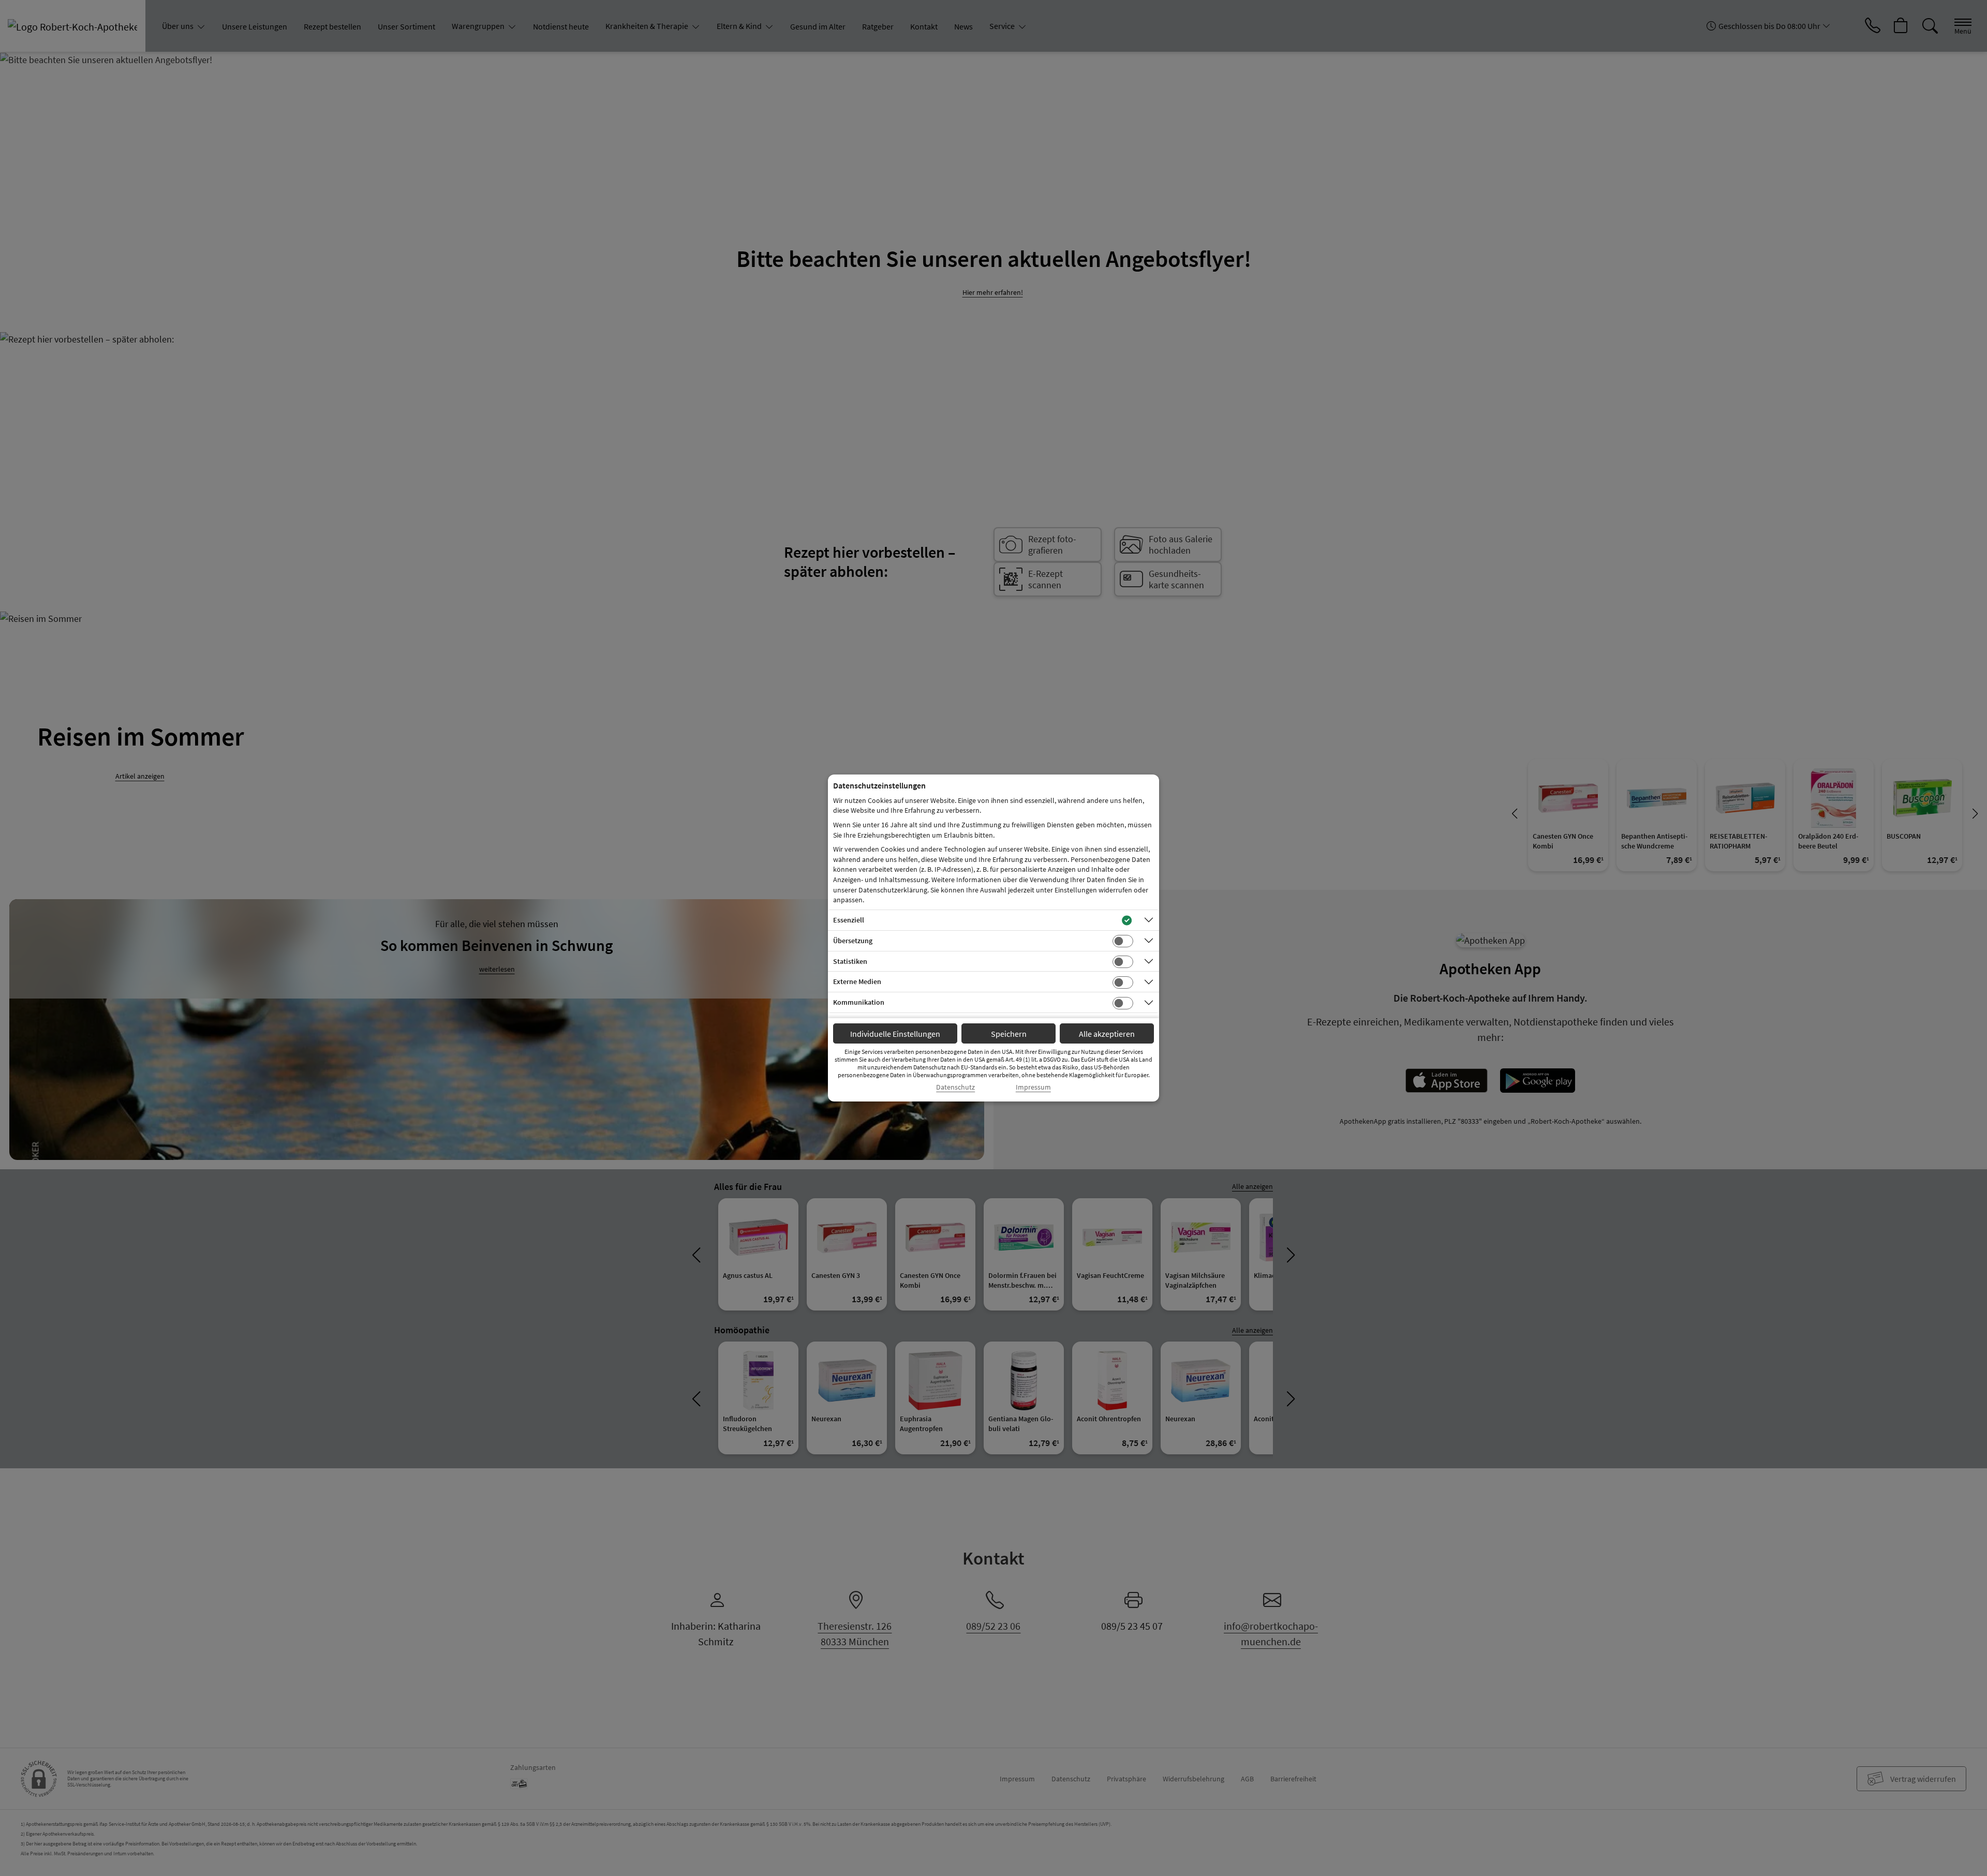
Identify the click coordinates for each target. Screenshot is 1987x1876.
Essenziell (849, 920)
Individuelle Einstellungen (895, 1034)
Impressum (1033, 1087)
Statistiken (850, 961)
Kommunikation (859, 1002)
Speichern (1009, 1034)
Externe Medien (857, 981)
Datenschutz (955, 1087)
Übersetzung (853, 941)
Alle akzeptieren (1107, 1034)
